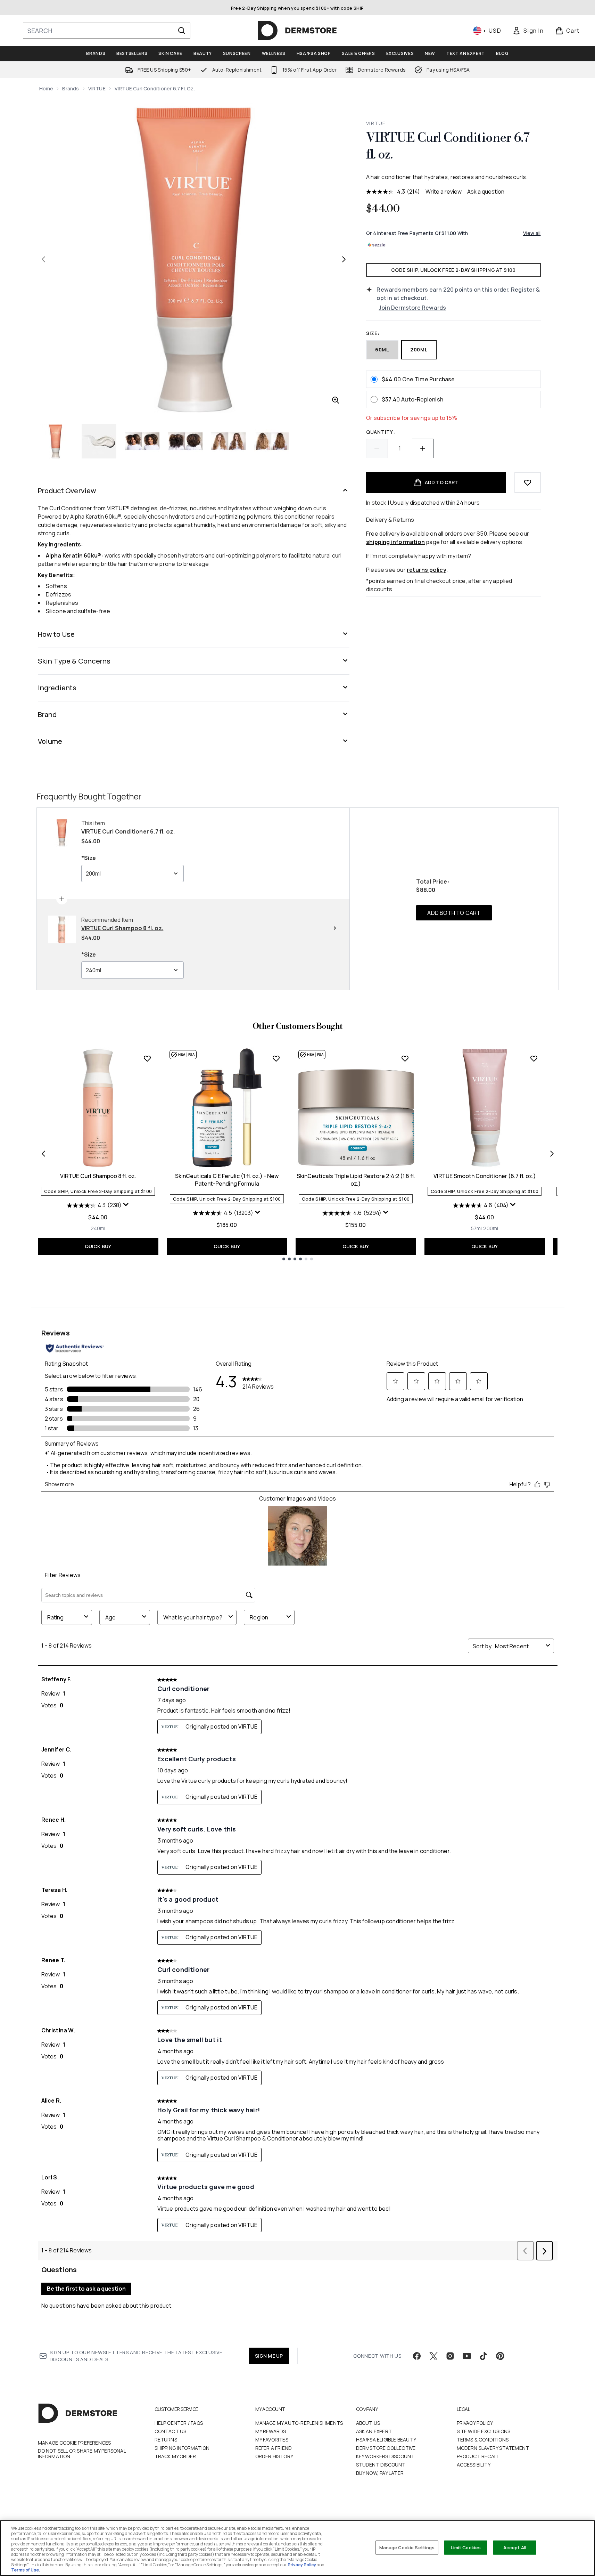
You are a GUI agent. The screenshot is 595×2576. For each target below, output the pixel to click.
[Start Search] (182, 31)
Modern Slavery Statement (493, 2448)
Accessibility (474, 2465)
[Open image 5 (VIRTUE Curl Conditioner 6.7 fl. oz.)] (228, 441)
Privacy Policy (475, 2423)
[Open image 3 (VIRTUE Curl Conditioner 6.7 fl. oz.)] (142, 441)
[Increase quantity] (423, 448)
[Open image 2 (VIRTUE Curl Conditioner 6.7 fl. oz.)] (99, 441)
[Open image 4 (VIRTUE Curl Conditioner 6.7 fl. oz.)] (185, 441)
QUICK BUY (98, 1246)
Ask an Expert (374, 2431)
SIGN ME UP (269, 2356)
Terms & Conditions (483, 2440)
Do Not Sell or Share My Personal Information (82, 2454)
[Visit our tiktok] (484, 2356)
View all (532, 233)
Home (46, 88)
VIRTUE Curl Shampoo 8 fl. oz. (98, 1176)
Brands (71, 88)
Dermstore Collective (386, 2448)
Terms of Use (25, 2570)
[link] (528, 31)
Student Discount (381, 2465)
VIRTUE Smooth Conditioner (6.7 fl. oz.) (485, 1176)
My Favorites (272, 2440)
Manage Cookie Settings (407, 2547)
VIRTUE (97, 88)
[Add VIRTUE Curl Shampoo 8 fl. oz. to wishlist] (147, 1058)
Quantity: (381, 432)
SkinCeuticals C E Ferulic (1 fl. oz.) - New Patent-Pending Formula (227, 1180)
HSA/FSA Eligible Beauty (386, 2440)
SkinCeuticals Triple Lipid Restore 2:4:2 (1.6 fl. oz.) (356, 1180)
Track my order (175, 2456)
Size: (373, 333)
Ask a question (486, 192)
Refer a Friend (274, 2448)
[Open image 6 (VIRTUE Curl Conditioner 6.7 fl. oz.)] (271, 441)
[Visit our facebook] (417, 2356)
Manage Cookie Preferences (75, 2443)
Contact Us (171, 2431)
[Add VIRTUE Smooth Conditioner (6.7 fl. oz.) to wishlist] (534, 1058)
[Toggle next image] (344, 259)
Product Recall (478, 2456)
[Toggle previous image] (43, 259)
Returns (166, 2440)
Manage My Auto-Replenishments (299, 2423)
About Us (368, 2423)
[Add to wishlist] (528, 482)
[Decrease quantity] (377, 448)
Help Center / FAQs (179, 2423)
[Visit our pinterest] (500, 2356)
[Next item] (552, 1154)
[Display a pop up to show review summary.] (126, 1205)
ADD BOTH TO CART (454, 913)
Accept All (515, 2547)
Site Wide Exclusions (484, 2431)
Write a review (444, 192)
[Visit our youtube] (467, 2356)
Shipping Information (182, 2448)
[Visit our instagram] (450, 2356)
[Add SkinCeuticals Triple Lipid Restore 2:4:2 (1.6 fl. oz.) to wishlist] (405, 1058)
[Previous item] (43, 1154)
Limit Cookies (466, 2547)
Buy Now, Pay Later (380, 2473)
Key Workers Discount (385, 2456)
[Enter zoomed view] (336, 400)
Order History (274, 2456)
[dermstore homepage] (297, 31)
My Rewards (271, 2431)
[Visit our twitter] (433, 2356)
